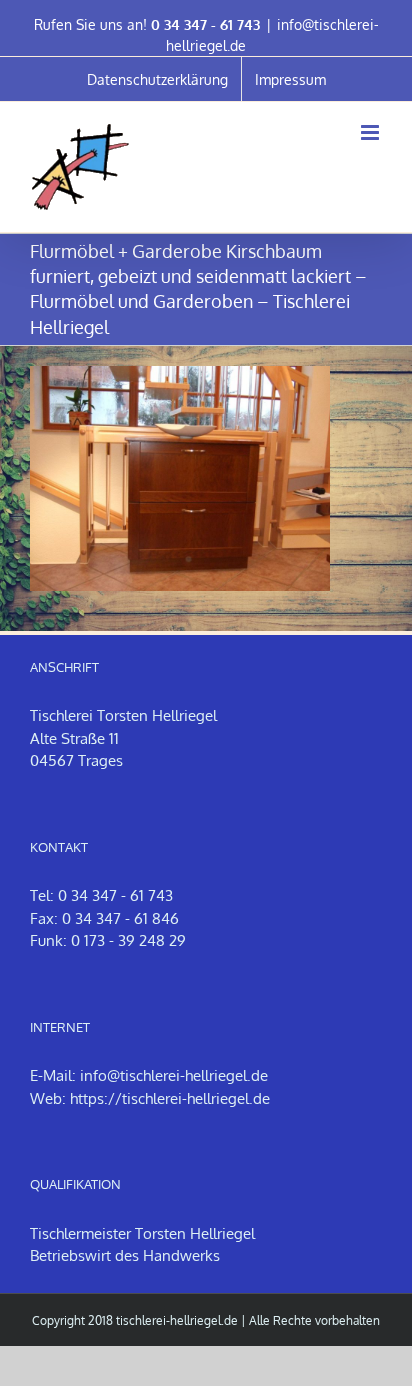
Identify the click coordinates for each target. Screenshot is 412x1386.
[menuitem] (157, 79)
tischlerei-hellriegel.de (177, 1320)
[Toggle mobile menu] (371, 132)
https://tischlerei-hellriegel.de (170, 1098)
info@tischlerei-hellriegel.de (174, 1075)
